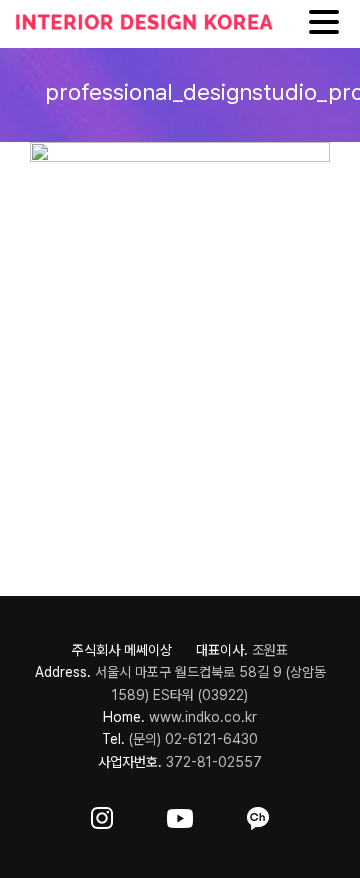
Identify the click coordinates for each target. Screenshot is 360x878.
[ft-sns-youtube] (180, 814)
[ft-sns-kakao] (258, 814)
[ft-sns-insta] (102, 814)
